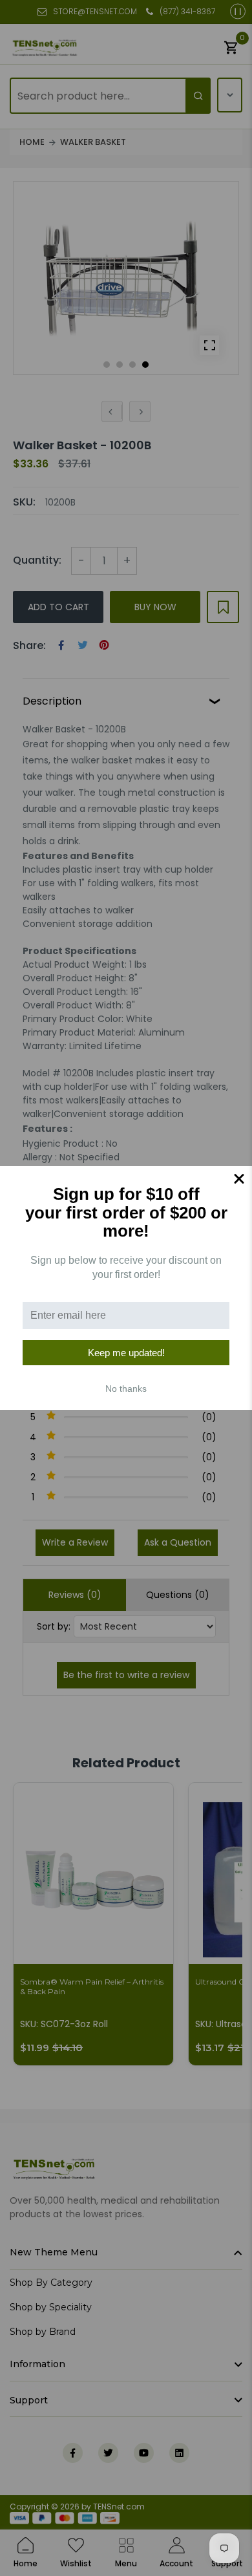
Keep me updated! (126, 1353)
